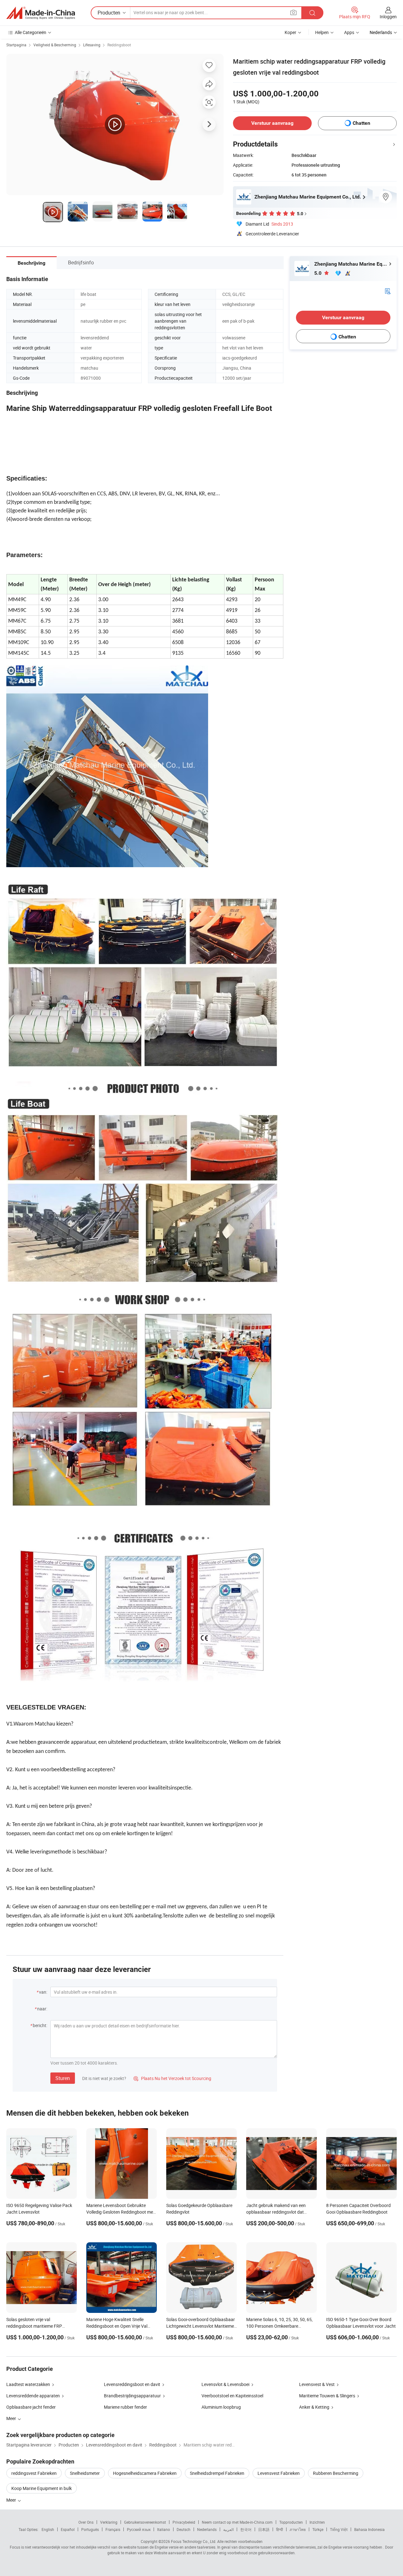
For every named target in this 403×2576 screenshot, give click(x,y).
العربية (228, 2529)
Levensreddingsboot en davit (132, 2384)
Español (68, 2529)
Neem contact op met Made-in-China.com (237, 2522)
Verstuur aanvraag (272, 123)
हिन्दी (280, 2529)
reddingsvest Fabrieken (34, 2473)
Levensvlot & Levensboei (225, 2384)
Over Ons (86, 2522)
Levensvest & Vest (317, 2384)
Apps (349, 32)
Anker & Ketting (314, 2407)
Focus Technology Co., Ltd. (194, 2541)
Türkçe (318, 2529)
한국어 (246, 2529)
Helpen (322, 32)
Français (113, 2529)
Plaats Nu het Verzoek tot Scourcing (172, 2078)
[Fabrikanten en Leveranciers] (41, 13)
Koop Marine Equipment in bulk (42, 2488)
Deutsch (184, 2529)
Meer (12, 2500)
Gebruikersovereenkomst (145, 2522)
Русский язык (139, 2529)
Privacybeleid (184, 2522)
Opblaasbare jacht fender (31, 2407)
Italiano (164, 2529)
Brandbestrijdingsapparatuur (132, 2396)
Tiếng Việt (339, 2529)
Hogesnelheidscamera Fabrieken (145, 2473)
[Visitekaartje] (388, 291)
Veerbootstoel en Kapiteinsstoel (232, 2396)
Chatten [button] (361, 123)
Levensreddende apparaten (33, 2396)
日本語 (264, 2529)
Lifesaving (92, 45)
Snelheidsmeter (85, 2473)
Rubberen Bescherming (336, 2473)
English (48, 2529)
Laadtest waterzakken (28, 2384)
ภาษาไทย (298, 2529)
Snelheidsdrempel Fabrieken (217, 2473)
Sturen (63, 2078)
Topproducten (291, 2522)
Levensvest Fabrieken (279, 2473)
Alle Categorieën (31, 32)
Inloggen (388, 17)
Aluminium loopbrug (221, 2407)
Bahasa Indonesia (369, 2529)
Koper (290, 32)
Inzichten (317, 2522)
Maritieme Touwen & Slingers (327, 2396)
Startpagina (16, 45)
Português (90, 2529)
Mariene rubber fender (125, 2407)
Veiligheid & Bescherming (55, 45)
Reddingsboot (119, 45)
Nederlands (207, 2529)
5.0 (318, 273)
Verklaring (109, 2522)
